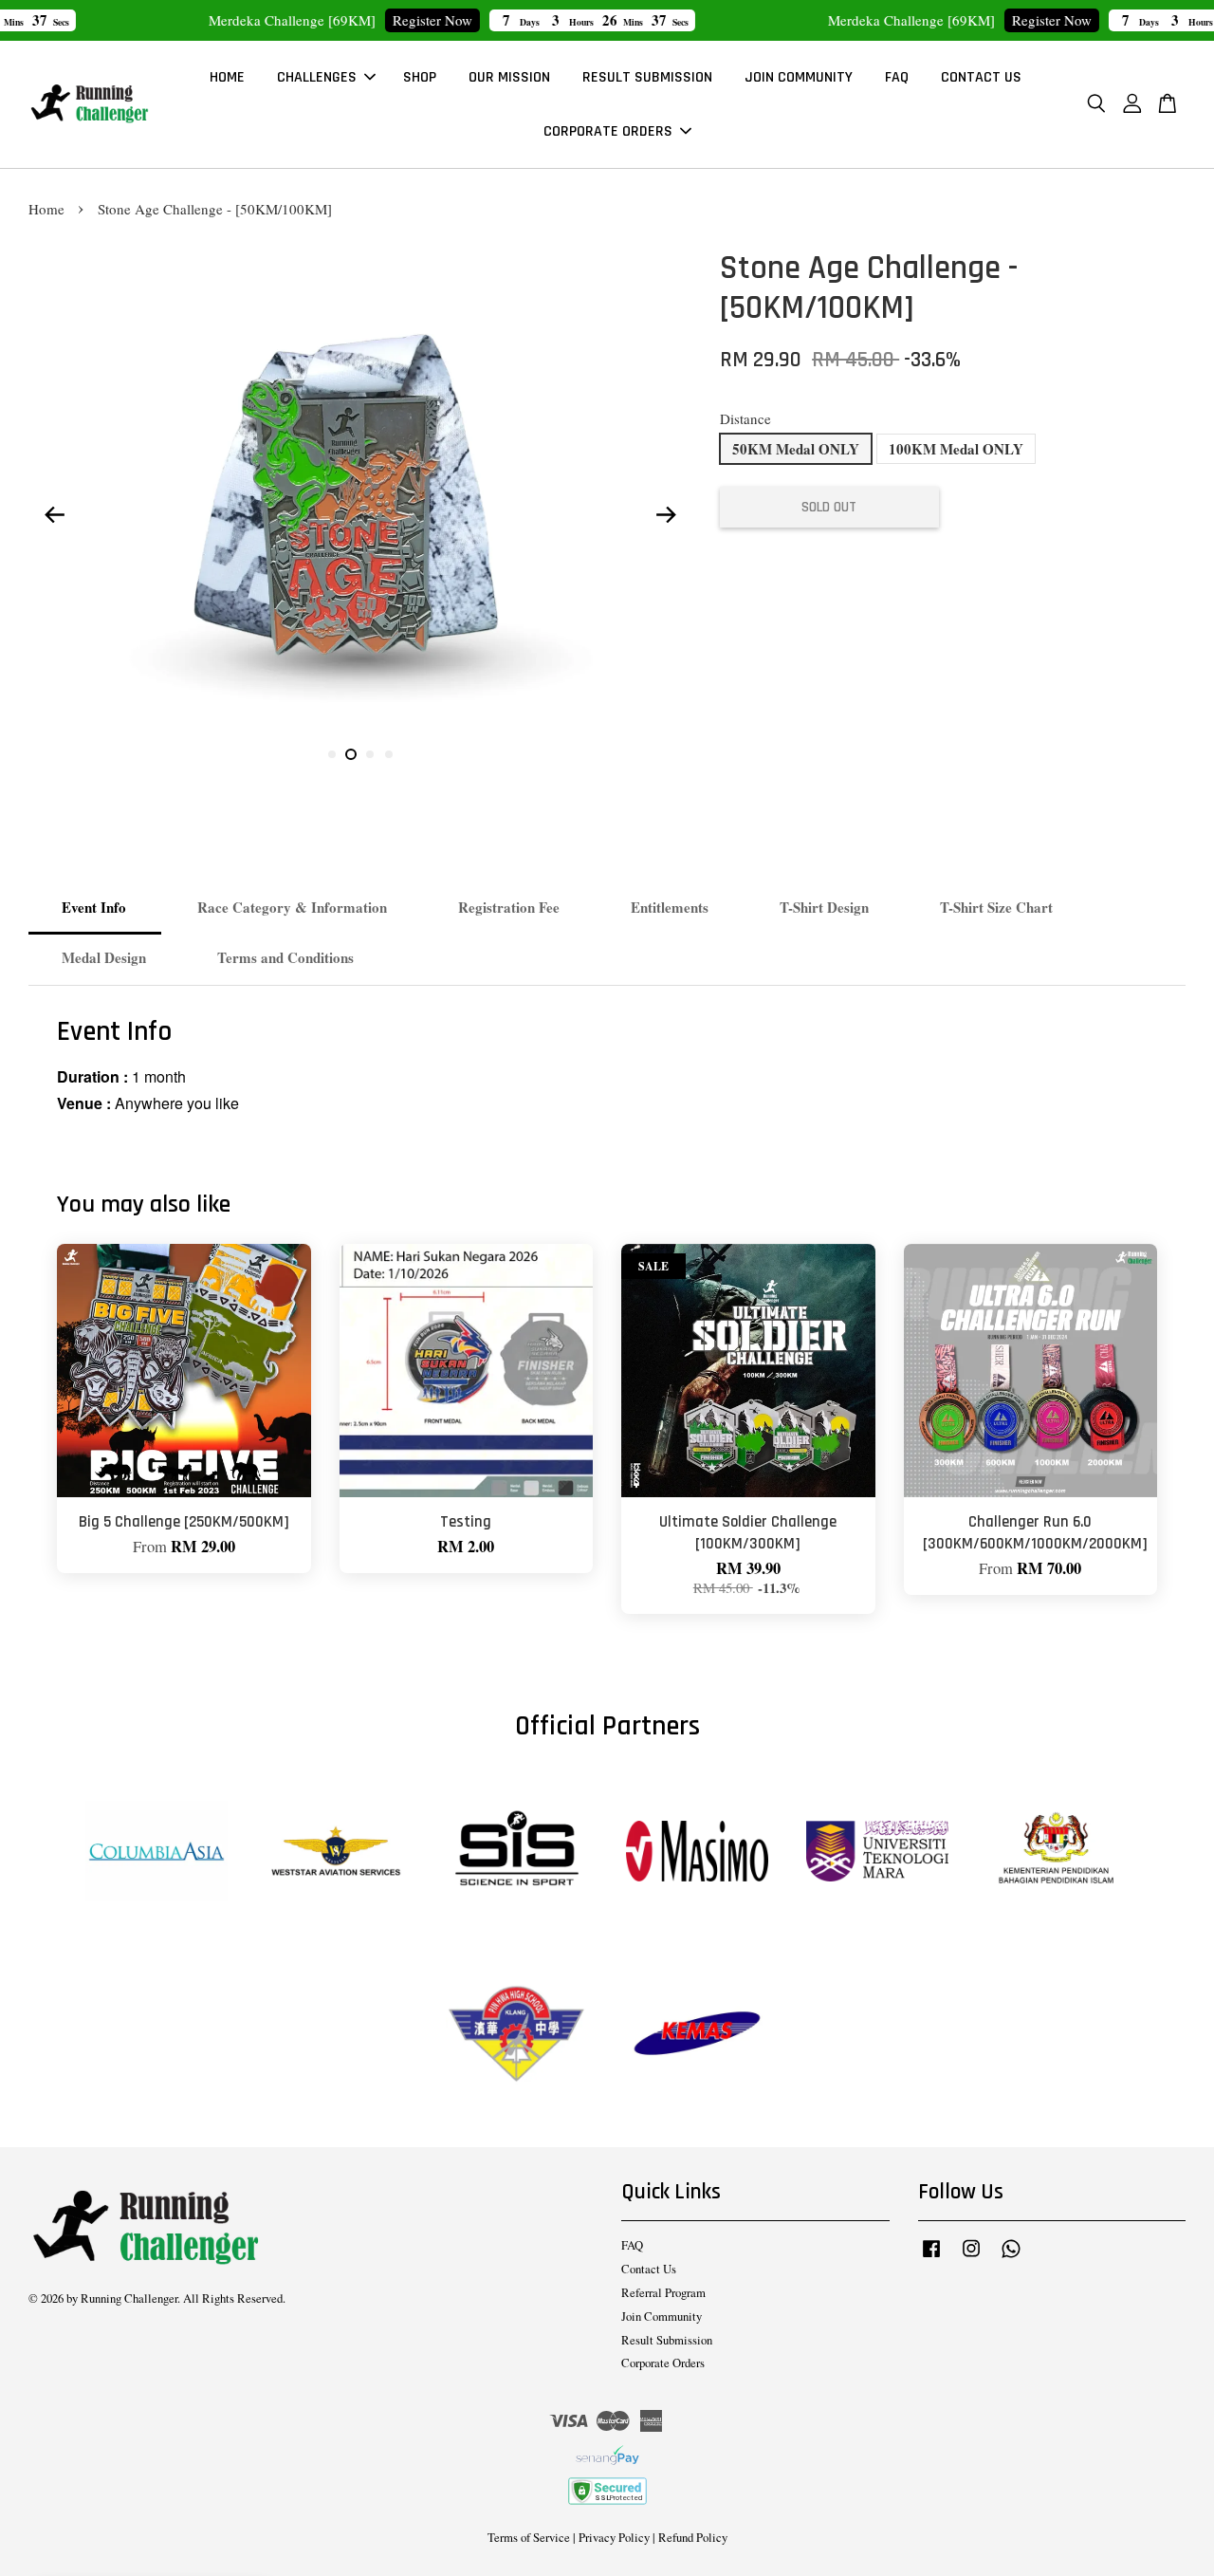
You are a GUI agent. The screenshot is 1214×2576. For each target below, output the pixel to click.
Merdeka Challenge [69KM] (173, 2524)
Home (46, 209)
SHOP (420, 77)
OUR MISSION (509, 77)
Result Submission (667, 2340)
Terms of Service (529, 2538)
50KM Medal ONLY (796, 449)
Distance (745, 418)
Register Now (373, 20)
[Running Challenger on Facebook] (931, 2258)
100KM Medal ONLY (956, 449)
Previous (54, 514)
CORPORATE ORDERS (608, 131)
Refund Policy (693, 2538)
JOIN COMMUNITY (799, 77)
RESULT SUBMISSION (647, 77)
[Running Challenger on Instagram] (971, 2258)
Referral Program (663, 2293)
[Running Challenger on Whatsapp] (1011, 2258)
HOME (227, 77)
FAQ (897, 77)
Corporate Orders (663, 2363)
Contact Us (649, 2269)
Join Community (662, 2317)
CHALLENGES (317, 77)
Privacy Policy (614, 2538)
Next (666, 514)
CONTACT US (981, 77)
